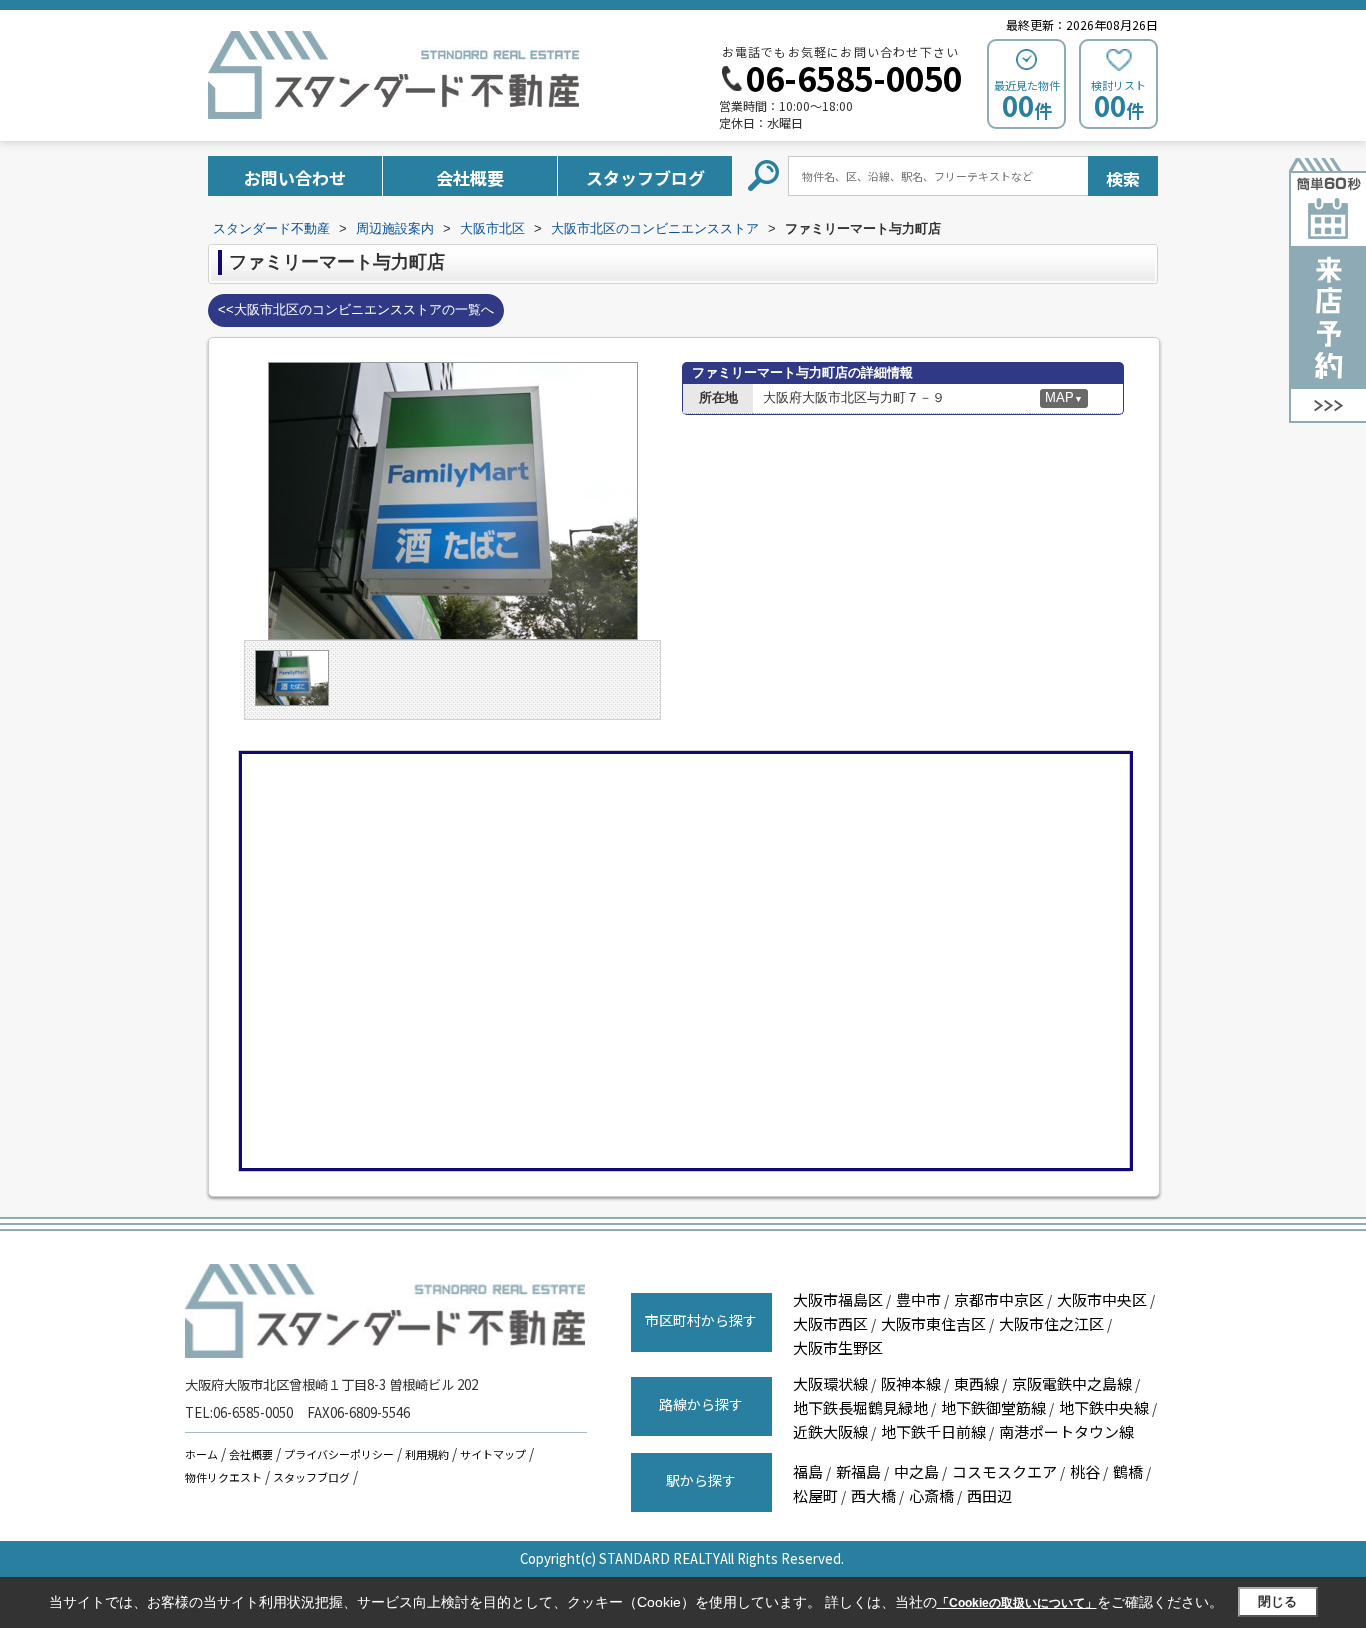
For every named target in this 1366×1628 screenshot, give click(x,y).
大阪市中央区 (1102, 1299)
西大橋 (873, 1495)
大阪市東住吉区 (933, 1323)
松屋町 (815, 1495)
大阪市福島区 (838, 1299)
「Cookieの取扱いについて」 (1017, 1603)
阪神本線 (911, 1383)
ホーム (201, 1454)
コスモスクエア (1004, 1471)
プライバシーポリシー (339, 1454)
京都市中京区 (999, 1299)
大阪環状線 (830, 1383)
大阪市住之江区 (1051, 1323)
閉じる (1277, 1601)
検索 (1123, 178)
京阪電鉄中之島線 (1072, 1383)
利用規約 (427, 1454)
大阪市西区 (830, 1323)
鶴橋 (1128, 1471)
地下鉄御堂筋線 (993, 1407)
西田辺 (989, 1495)
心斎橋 (931, 1495)
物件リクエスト (223, 1477)
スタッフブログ (645, 177)
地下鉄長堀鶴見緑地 (860, 1407)
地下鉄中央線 (1104, 1407)
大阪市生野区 (838, 1347)
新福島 (858, 1471)
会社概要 (470, 177)
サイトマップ (493, 1454)
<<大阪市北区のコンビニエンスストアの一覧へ (356, 309)
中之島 (916, 1471)
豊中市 (918, 1299)
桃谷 (1085, 1471)
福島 (808, 1471)
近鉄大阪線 (830, 1431)
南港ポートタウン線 (1066, 1431)
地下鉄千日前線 (933, 1431)
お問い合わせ (295, 177)
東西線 (976, 1383)
